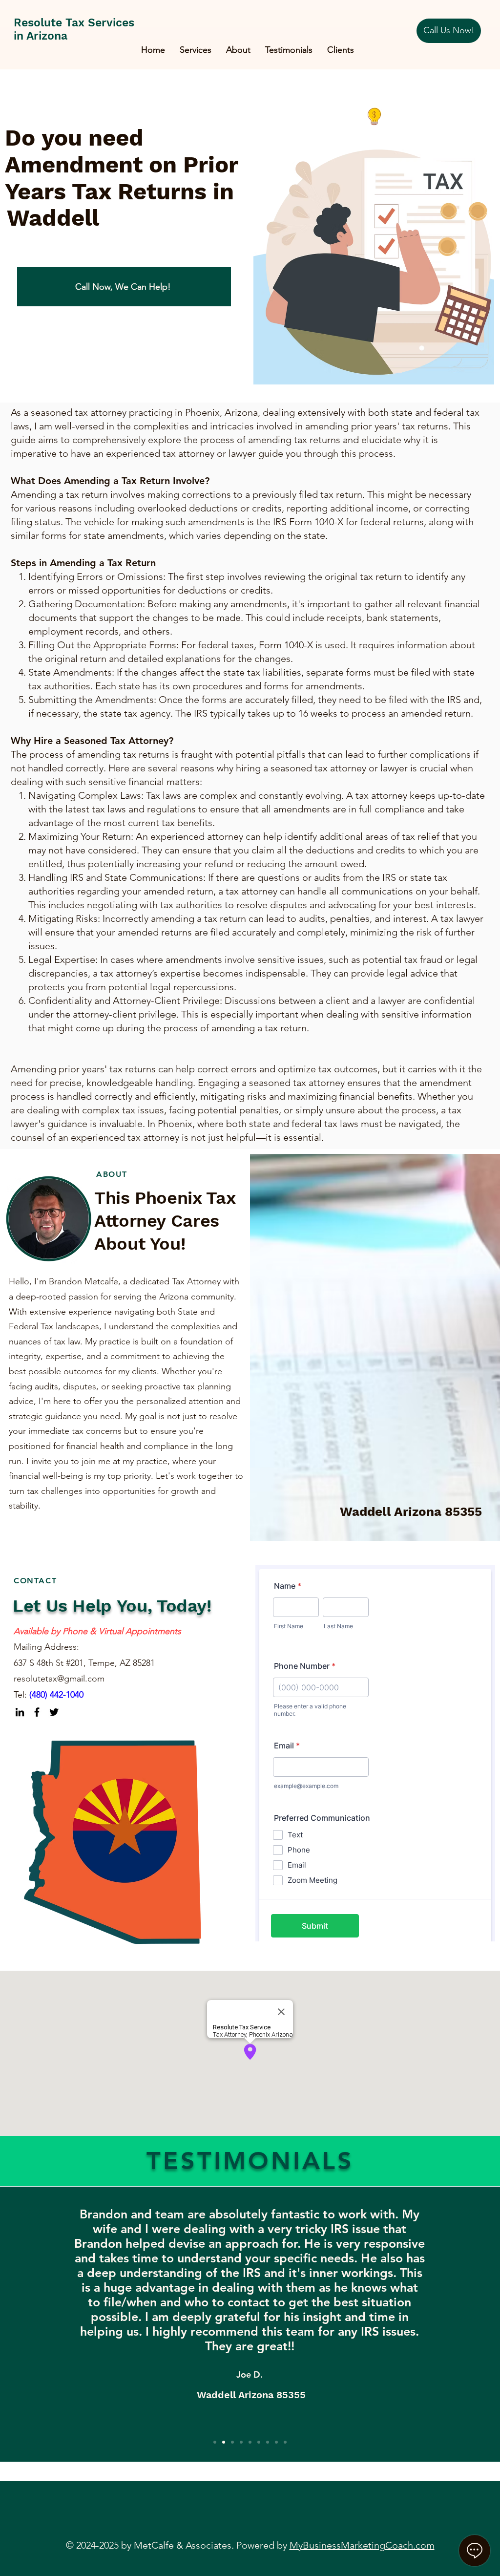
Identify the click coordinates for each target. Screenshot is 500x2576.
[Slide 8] (276, 2442)
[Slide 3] (232, 2442)
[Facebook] (37, 1712)
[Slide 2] (224, 2442)
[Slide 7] (268, 2442)
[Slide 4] (241, 2442)
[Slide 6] (259, 2442)
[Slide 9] (285, 2442)
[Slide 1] (215, 2442)
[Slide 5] (250, 2442)
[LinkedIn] (20, 1712)
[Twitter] (54, 1712)
